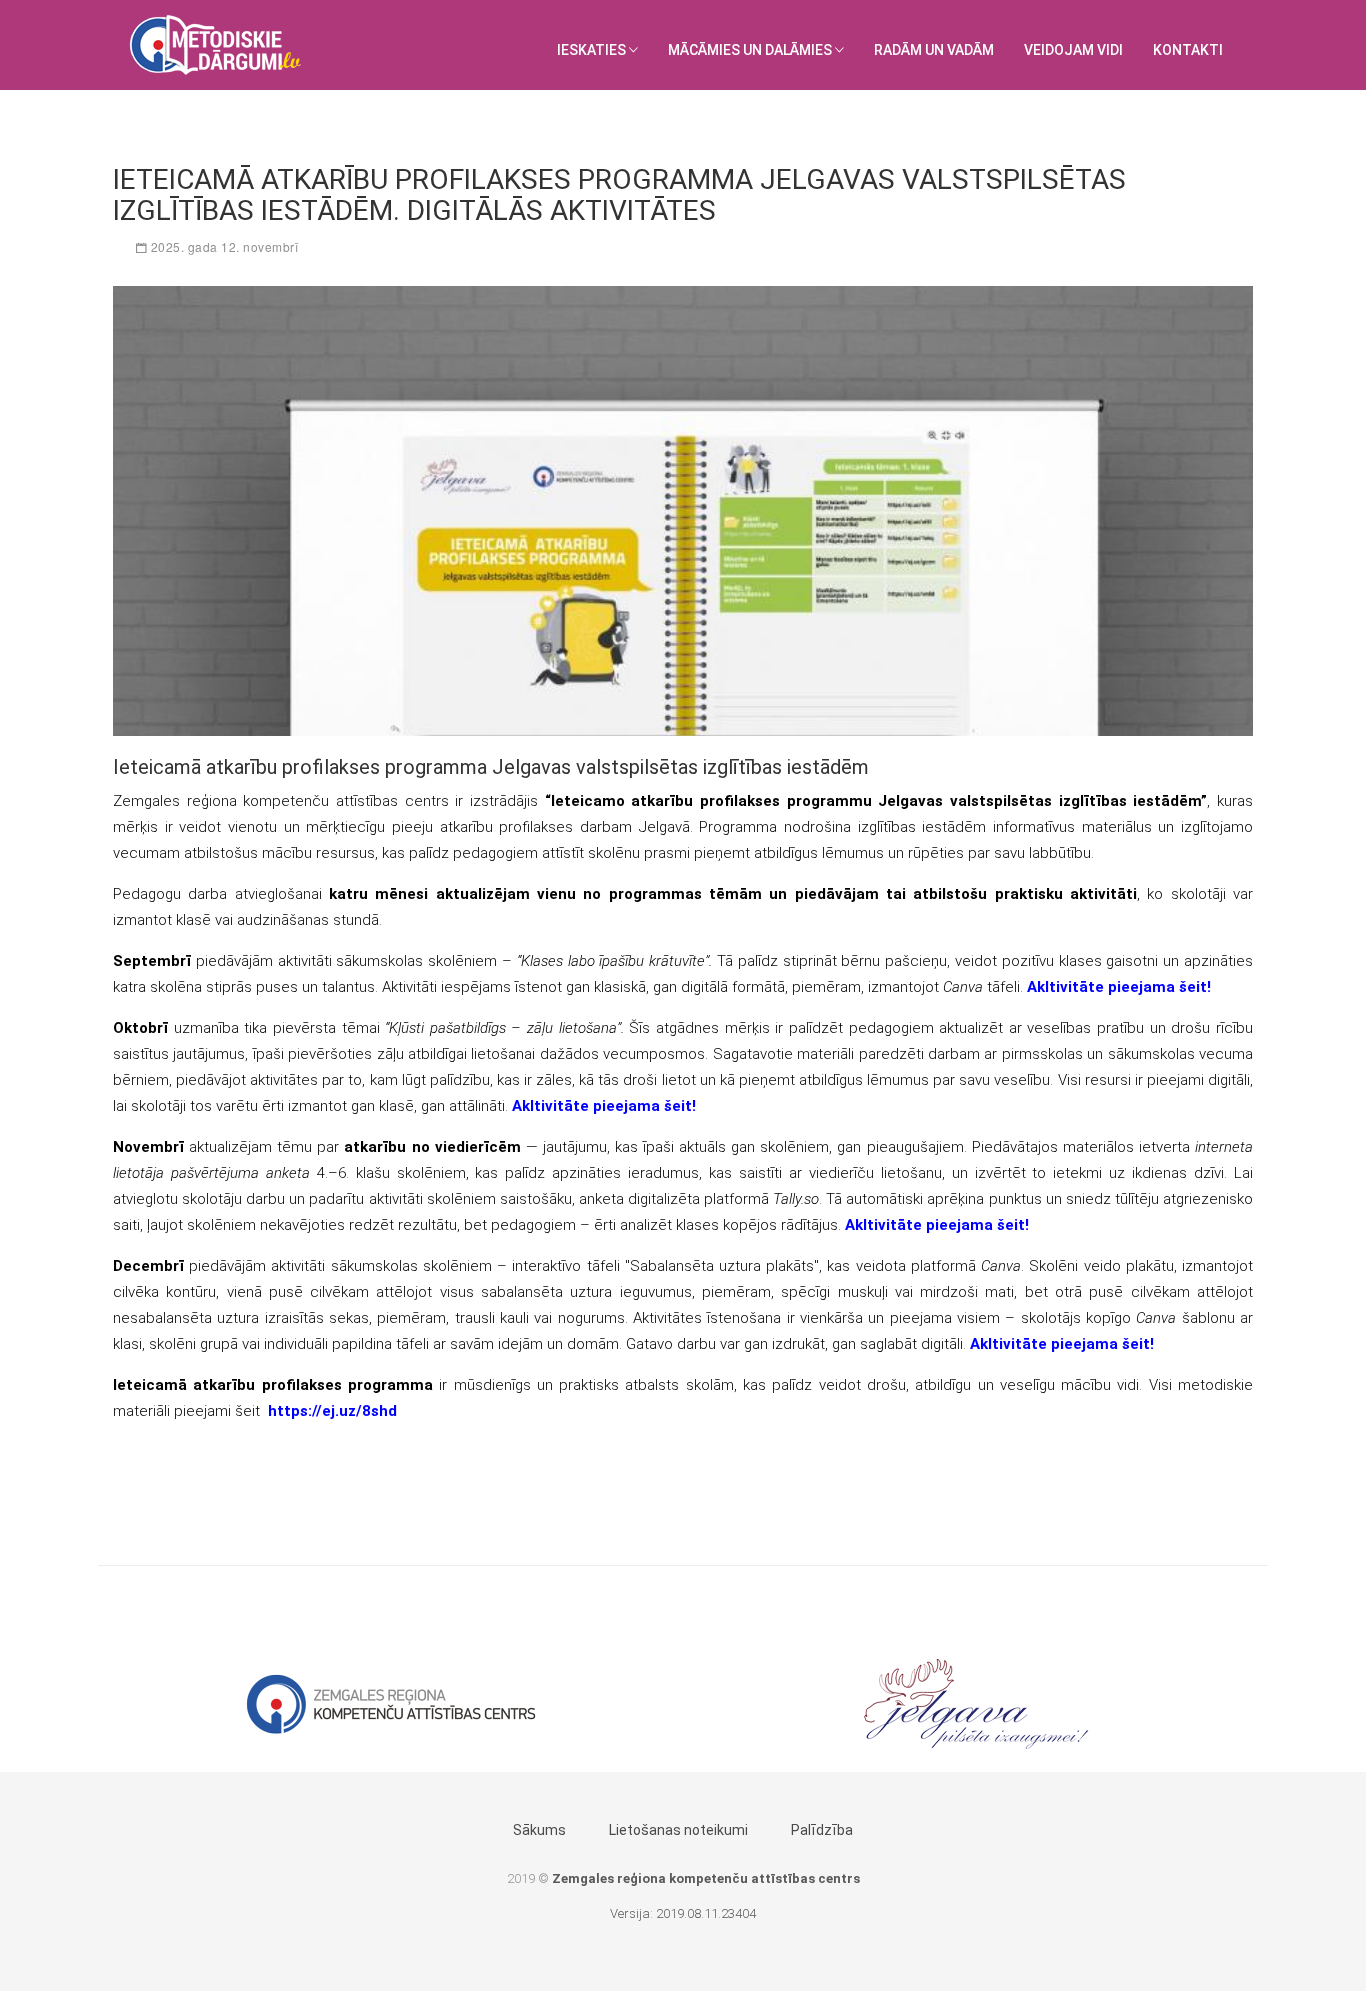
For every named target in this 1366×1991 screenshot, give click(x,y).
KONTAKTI (1188, 50)
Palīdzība (822, 1830)
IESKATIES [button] (593, 50)
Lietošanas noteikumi (678, 1830)
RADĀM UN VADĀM (934, 50)
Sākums (539, 1830)
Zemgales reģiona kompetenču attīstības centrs (706, 1878)
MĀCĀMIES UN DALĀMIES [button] (751, 50)
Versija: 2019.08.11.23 (672, 1913)
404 (745, 1913)
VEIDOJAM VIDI (1073, 50)
